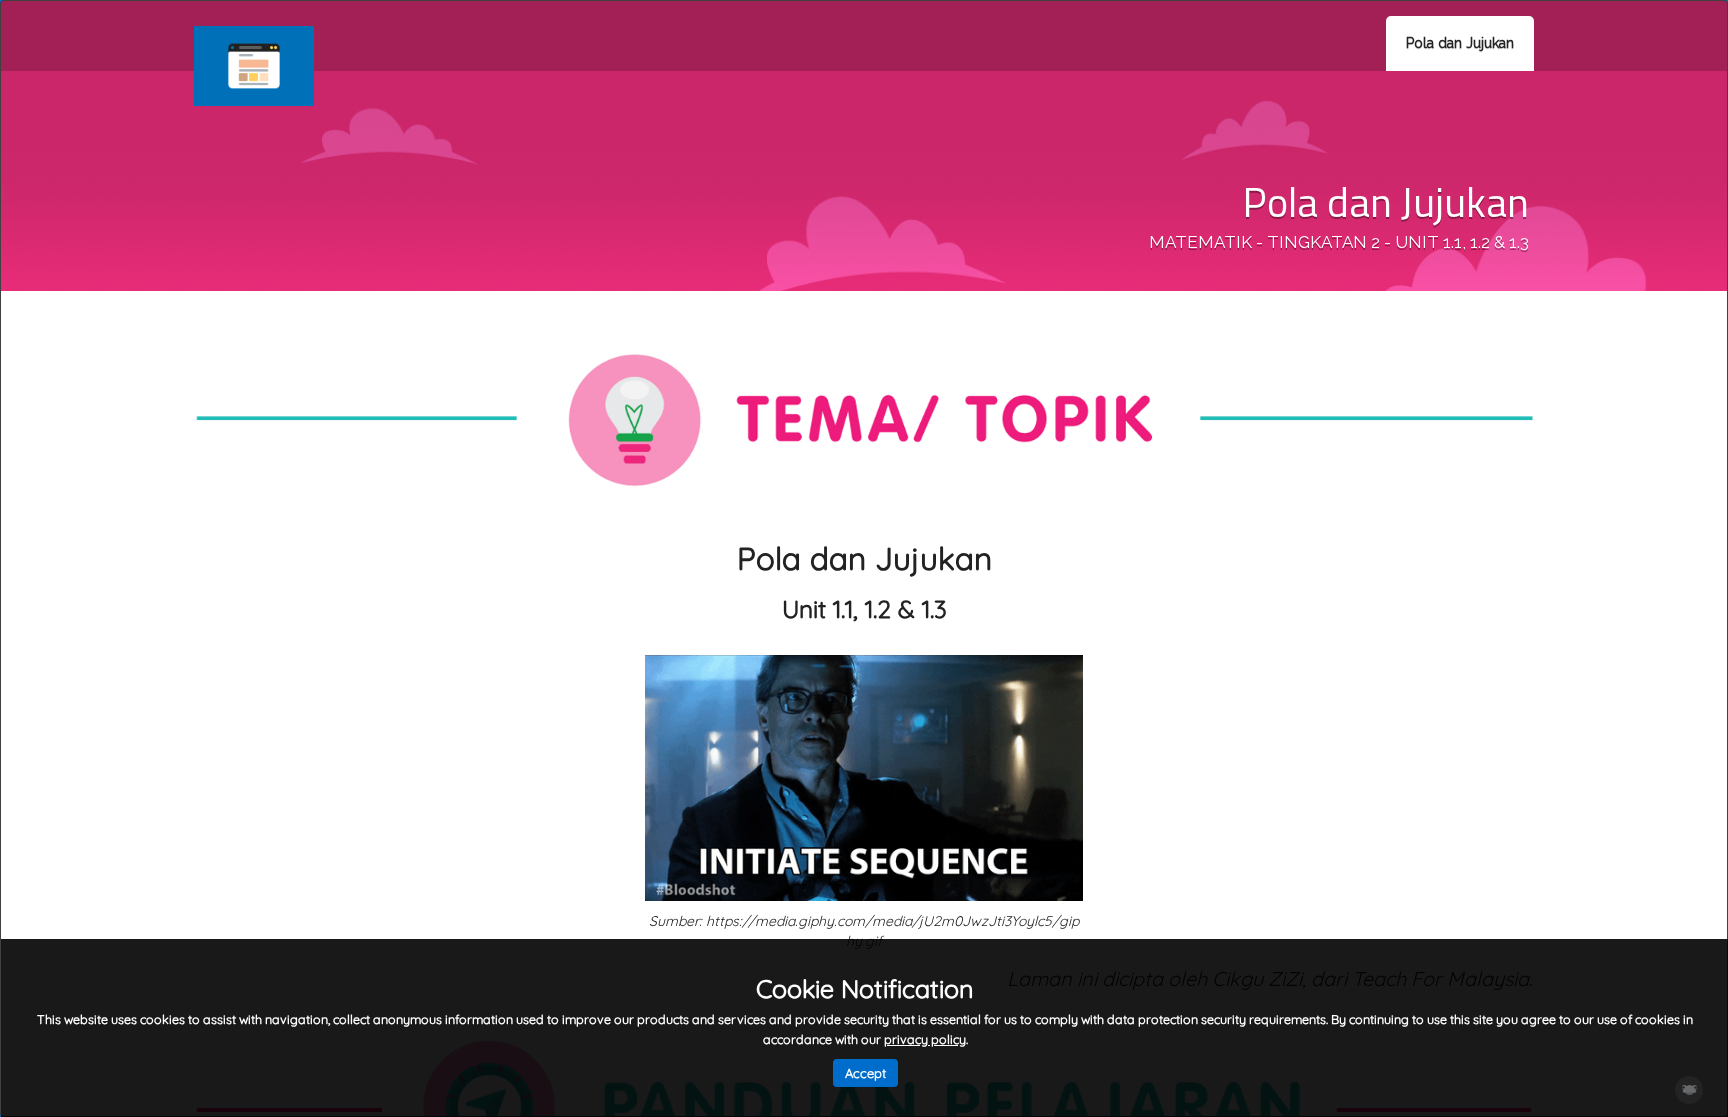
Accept (865, 1073)
